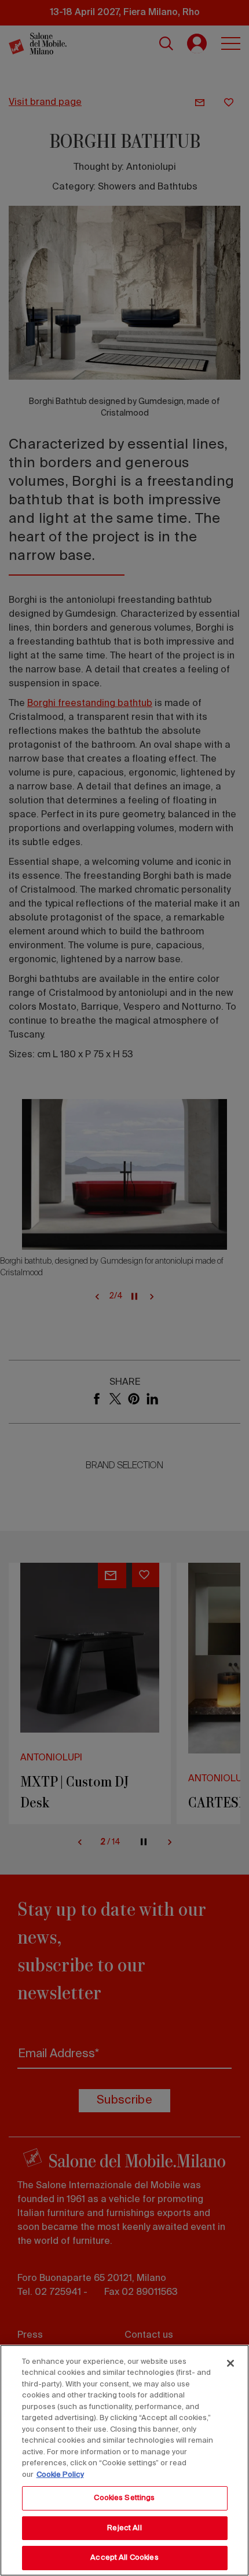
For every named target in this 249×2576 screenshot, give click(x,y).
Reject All (124, 2528)
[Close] (230, 2363)
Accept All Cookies (124, 2558)
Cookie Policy (60, 2475)
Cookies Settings (124, 2498)
